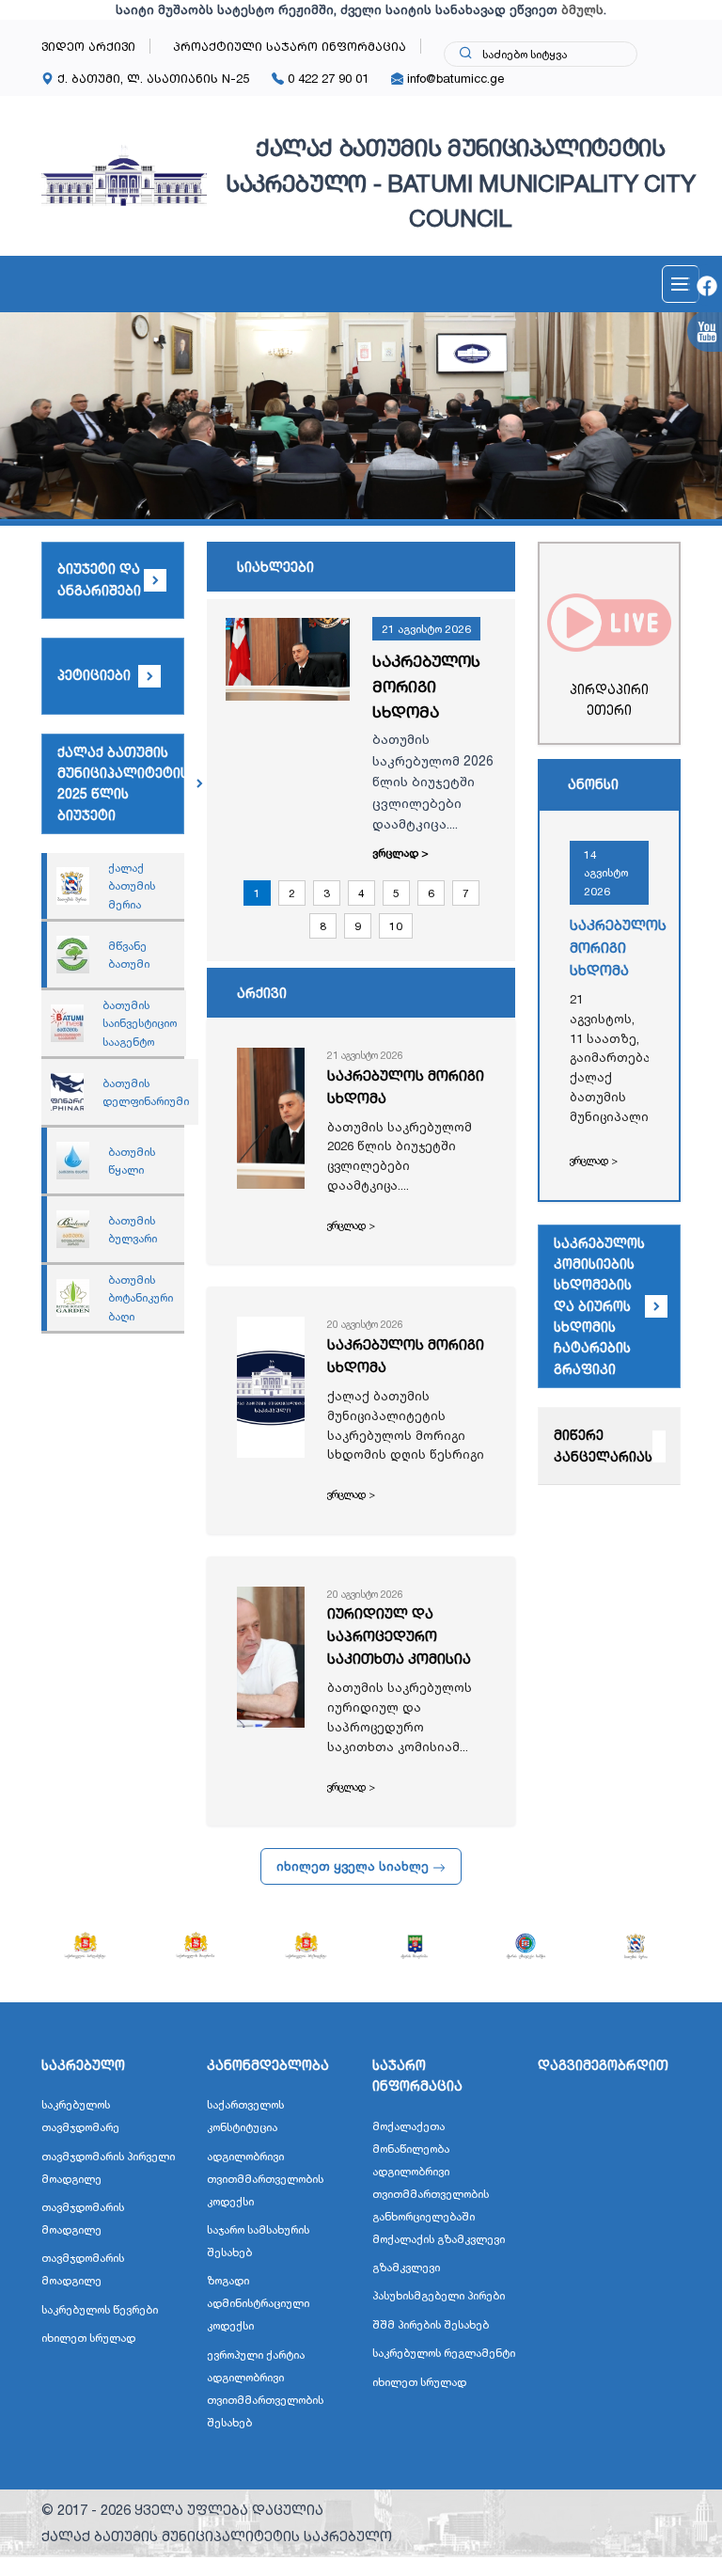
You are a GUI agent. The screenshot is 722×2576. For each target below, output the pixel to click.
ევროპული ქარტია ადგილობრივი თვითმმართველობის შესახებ (265, 2388)
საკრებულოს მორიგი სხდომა (426, 686)
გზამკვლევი (406, 2267)
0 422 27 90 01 (326, 78)
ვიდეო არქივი (88, 46)
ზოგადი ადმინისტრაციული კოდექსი (258, 2303)
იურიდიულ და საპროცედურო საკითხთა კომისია (399, 1636)
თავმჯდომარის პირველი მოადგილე (108, 2167)
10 (396, 926)
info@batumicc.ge (454, 78)
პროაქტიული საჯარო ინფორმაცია (290, 46)
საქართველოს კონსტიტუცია (245, 2116)
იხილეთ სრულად (88, 2338)
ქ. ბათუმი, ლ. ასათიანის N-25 (151, 78)
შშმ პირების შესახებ (431, 2324)
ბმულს (582, 9)
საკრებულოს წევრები (100, 2309)
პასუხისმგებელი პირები (439, 2295)
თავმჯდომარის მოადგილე (83, 2218)
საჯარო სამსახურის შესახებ (258, 2241)
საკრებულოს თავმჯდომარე (80, 2116)
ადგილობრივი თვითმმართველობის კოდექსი (265, 2179)
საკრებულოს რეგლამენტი (444, 2353)
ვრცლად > (400, 853)
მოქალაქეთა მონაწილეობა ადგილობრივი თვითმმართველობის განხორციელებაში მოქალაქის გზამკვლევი (439, 2182)
